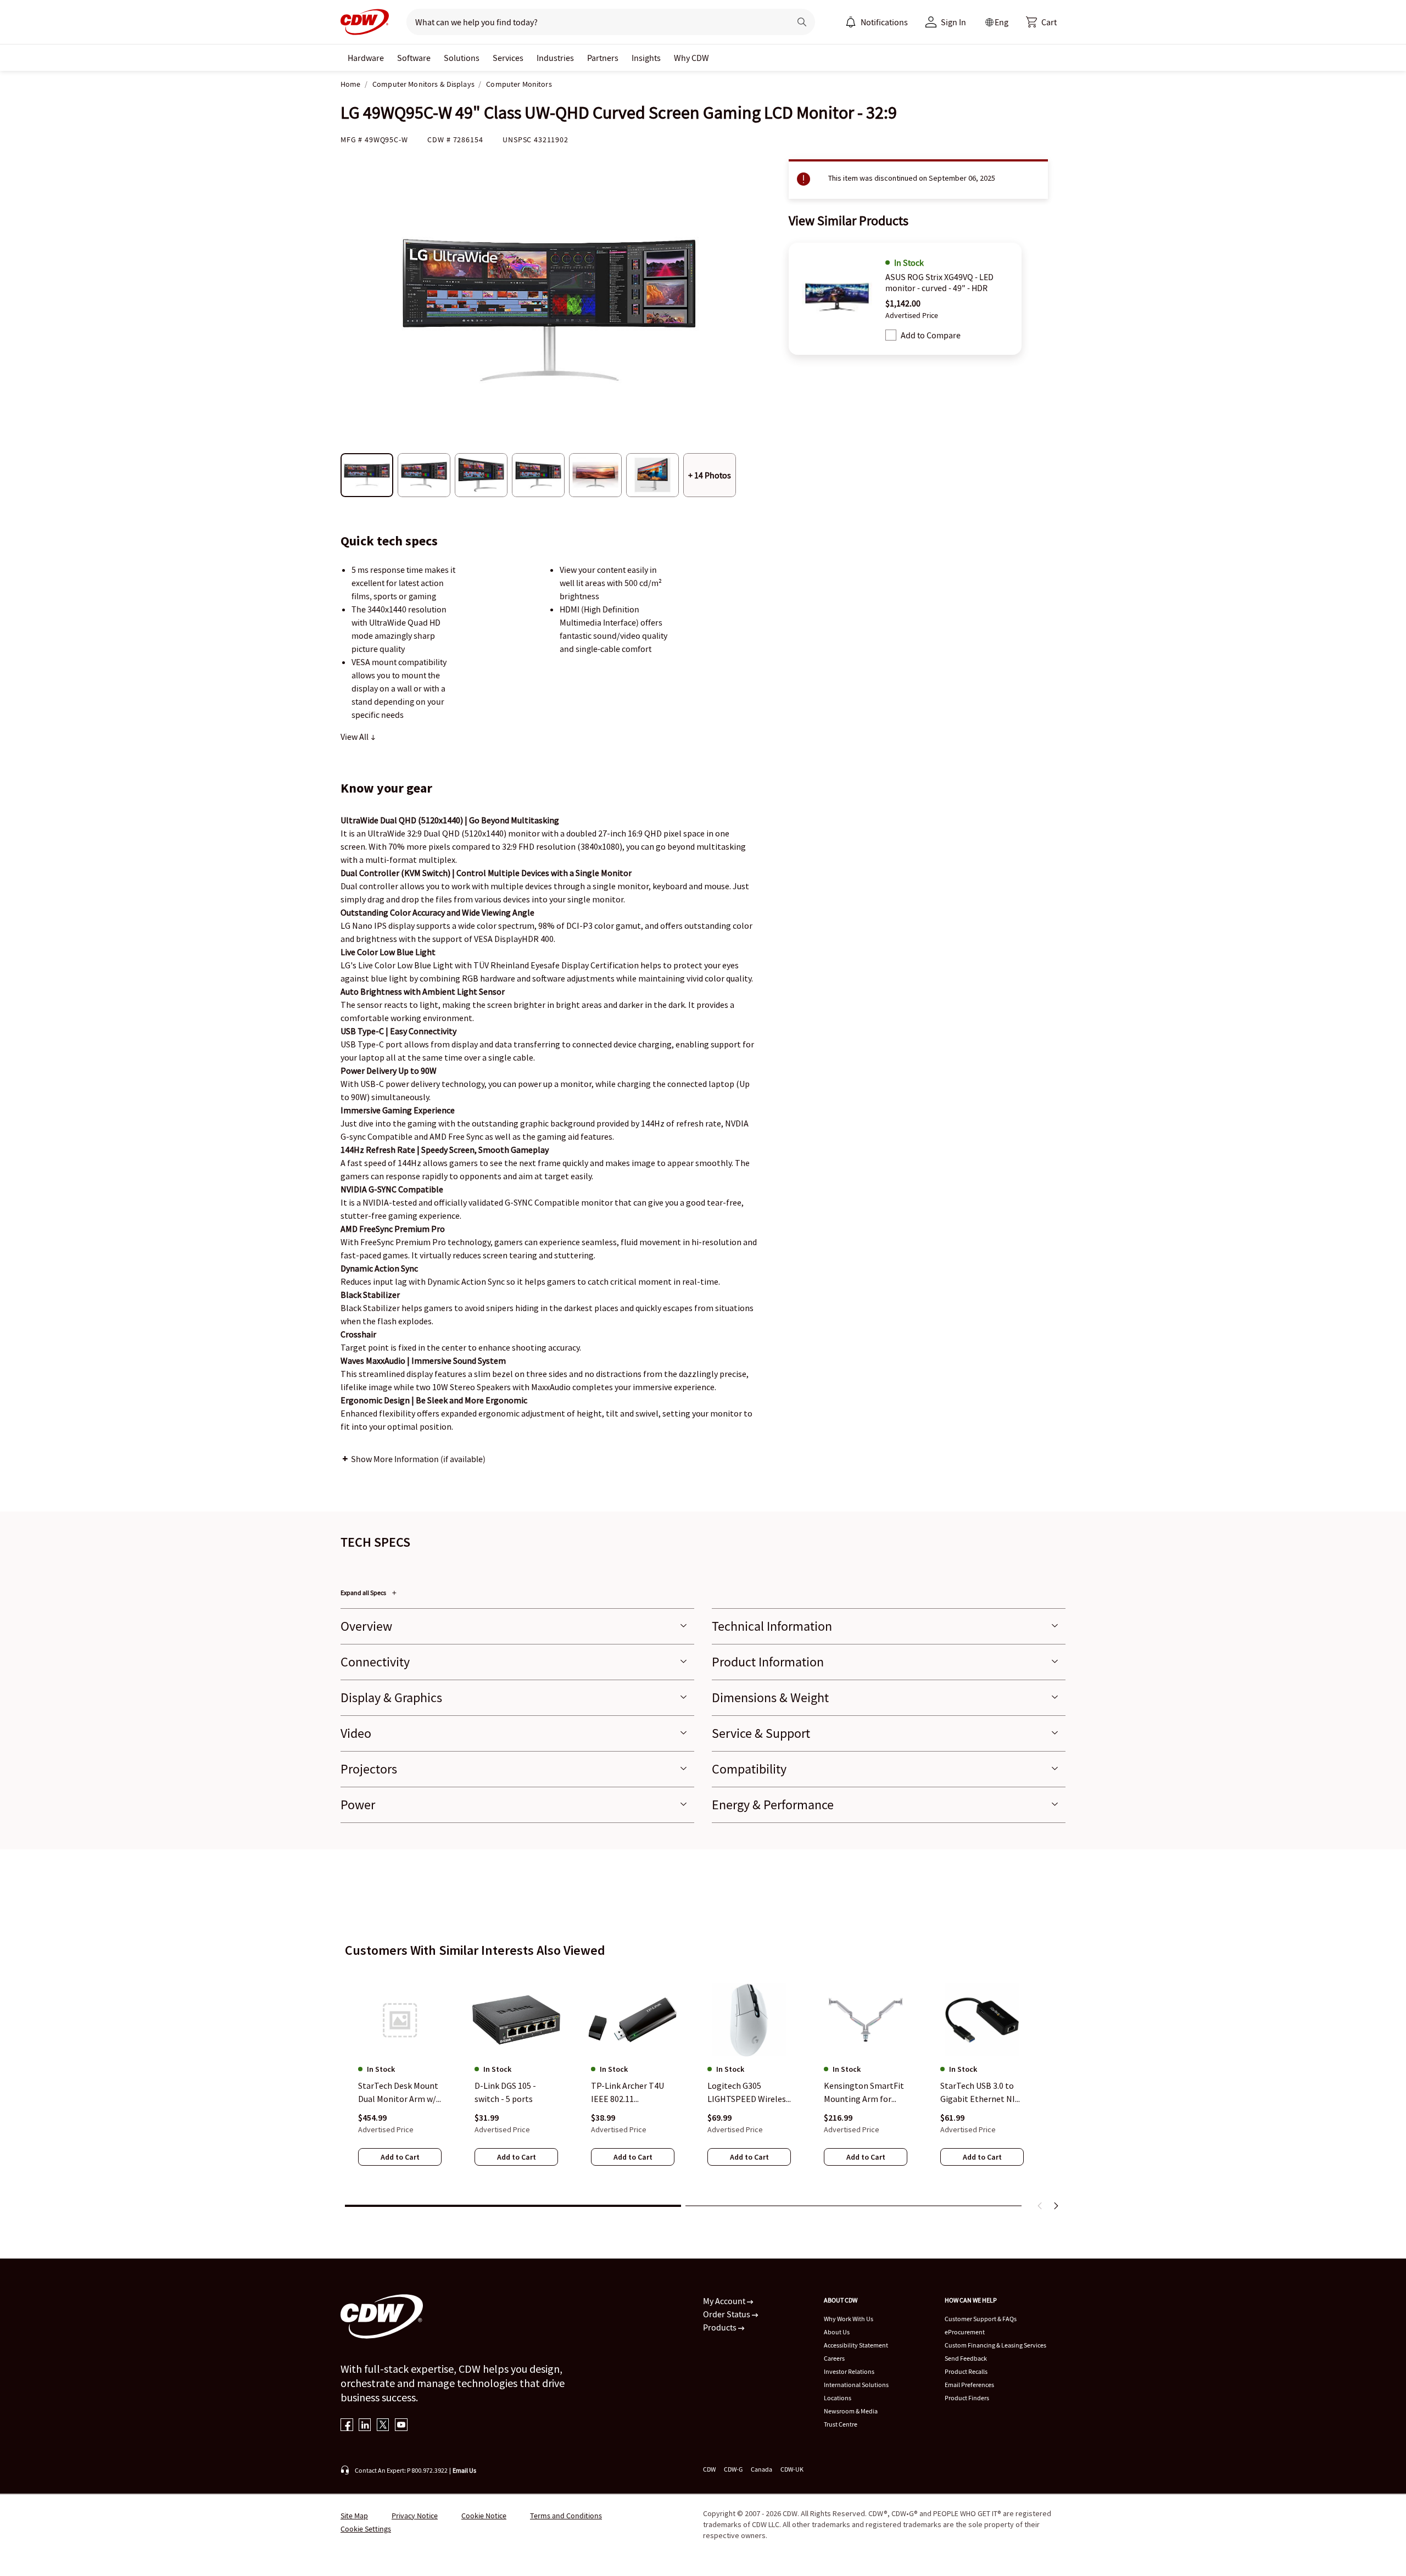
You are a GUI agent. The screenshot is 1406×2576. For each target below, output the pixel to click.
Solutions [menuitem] (462, 58)
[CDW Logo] (365, 22)
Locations (838, 2398)
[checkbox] (891, 335)
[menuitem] (851, 22)
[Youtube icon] (401, 2426)
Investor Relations (849, 2371)
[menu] (877, 22)
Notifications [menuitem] (884, 22)
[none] (366, 58)
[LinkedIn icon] (365, 2426)
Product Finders (967, 2398)
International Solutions (856, 2385)
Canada (761, 2469)
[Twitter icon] (383, 2426)
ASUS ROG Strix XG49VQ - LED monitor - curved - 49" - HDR (939, 282)
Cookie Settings (366, 2529)
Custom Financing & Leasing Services (995, 2345)
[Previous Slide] (1040, 2206)
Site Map (354, 2516)
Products (721, 2327)
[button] (1041, 22)
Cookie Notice (484, 2516)
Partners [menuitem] (603, 58)
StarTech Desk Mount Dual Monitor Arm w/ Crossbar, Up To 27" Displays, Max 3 (398, 2093)
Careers (834, 2358)
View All (355, 737)
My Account (725, 2301)
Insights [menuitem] (646, 58)
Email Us (464, 2470)
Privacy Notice (415, 2516)
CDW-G (733, 2469)
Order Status (727, 2314)
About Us (837, 2332)
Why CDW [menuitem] (691, 58)
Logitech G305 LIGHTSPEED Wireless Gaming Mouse (749, 2093)
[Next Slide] (1056, 2206)
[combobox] (594, 22)
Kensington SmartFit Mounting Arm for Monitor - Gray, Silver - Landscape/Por (866, 2093)
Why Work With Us (849, 2319)
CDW (709, 2469)
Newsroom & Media (851, 2411)
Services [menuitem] (508, 58)
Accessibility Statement (856, 2345)
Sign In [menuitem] (953, 22)
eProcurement (965, 2332)
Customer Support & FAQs (981, 2319)
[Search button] (802, 22)
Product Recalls (966, 2371)
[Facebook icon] (347, 2426)
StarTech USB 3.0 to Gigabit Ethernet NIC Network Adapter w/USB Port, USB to (980, 2093)
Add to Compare (931, 335)
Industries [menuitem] (555, 58)
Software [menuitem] (414, 58)
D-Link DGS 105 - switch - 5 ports (505, 2093)
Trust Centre (841, 2424)
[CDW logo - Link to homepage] (365, 22)
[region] (703, 2082)
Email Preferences (969, 2385)
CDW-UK (792, 2469)
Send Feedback (966, 2358)
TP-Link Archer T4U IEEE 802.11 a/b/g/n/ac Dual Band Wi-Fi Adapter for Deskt (631, 2093)
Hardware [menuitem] (366, 58)
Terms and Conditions (566, 2516)
